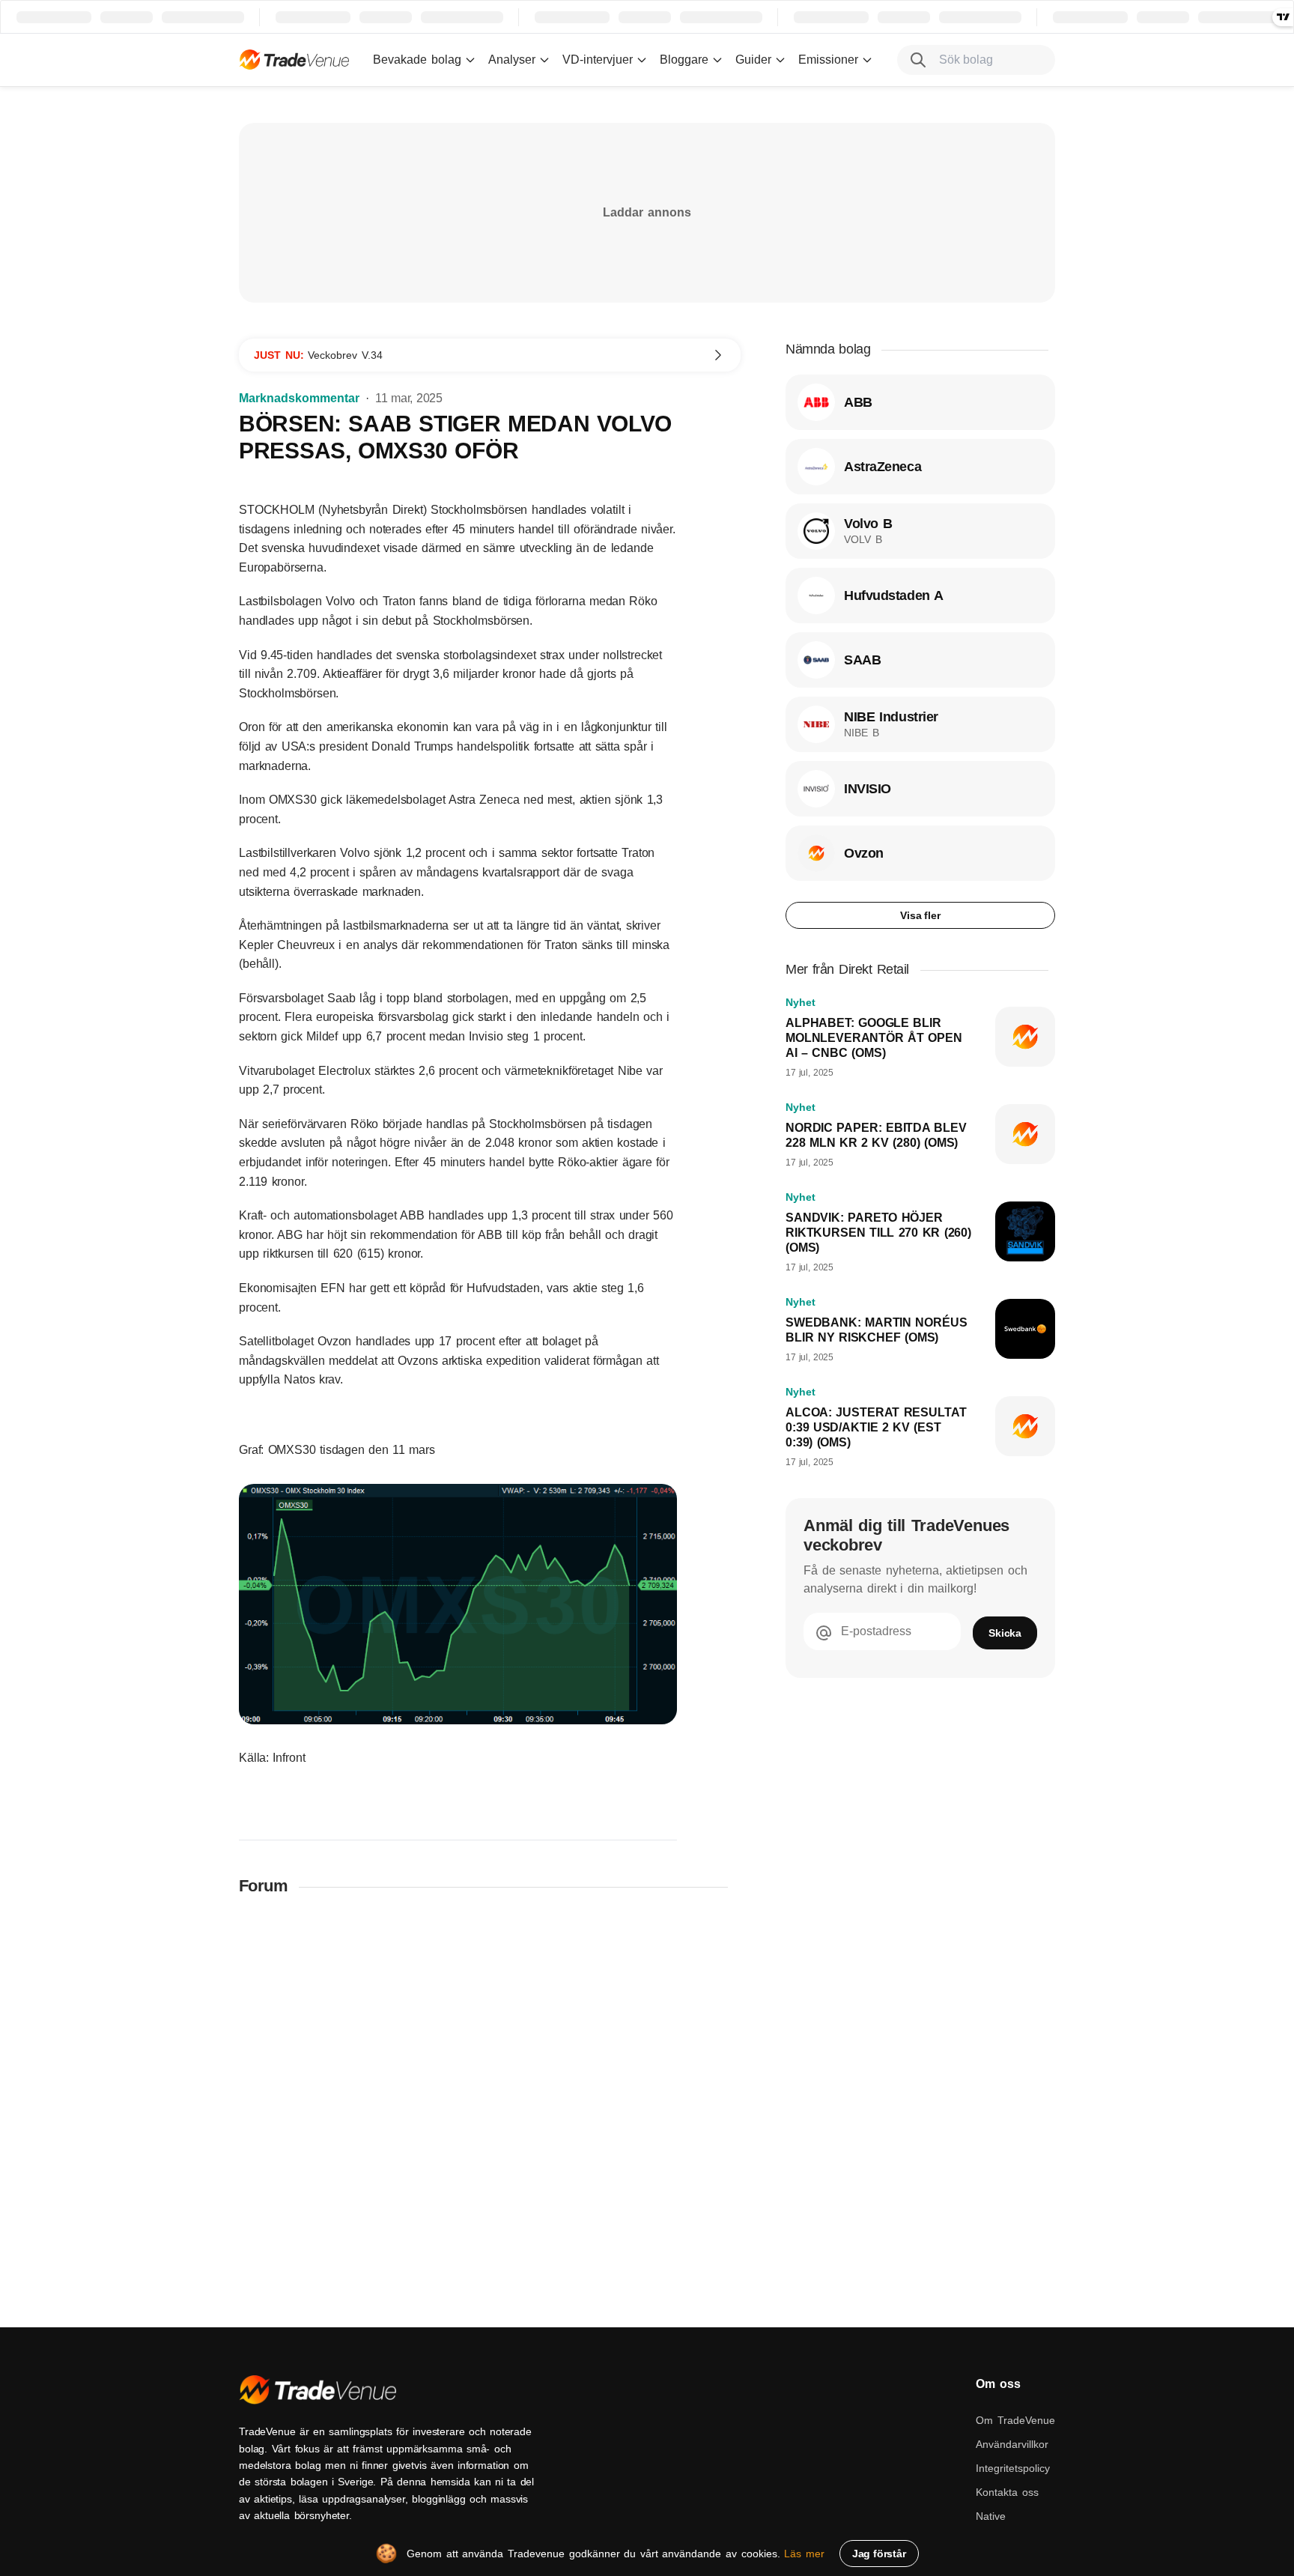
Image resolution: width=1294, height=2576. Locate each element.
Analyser (512, 60)
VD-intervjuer (598, 60)
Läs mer (804, 2554)
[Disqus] (490, 2104)
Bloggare (684, 60)
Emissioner (828, 60)
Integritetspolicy (1013, 2468)
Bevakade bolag (417, 60)
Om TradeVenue (1015, 2420)
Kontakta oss (1007, 2492)
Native (991, 2516)
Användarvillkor (1012, 2444)
